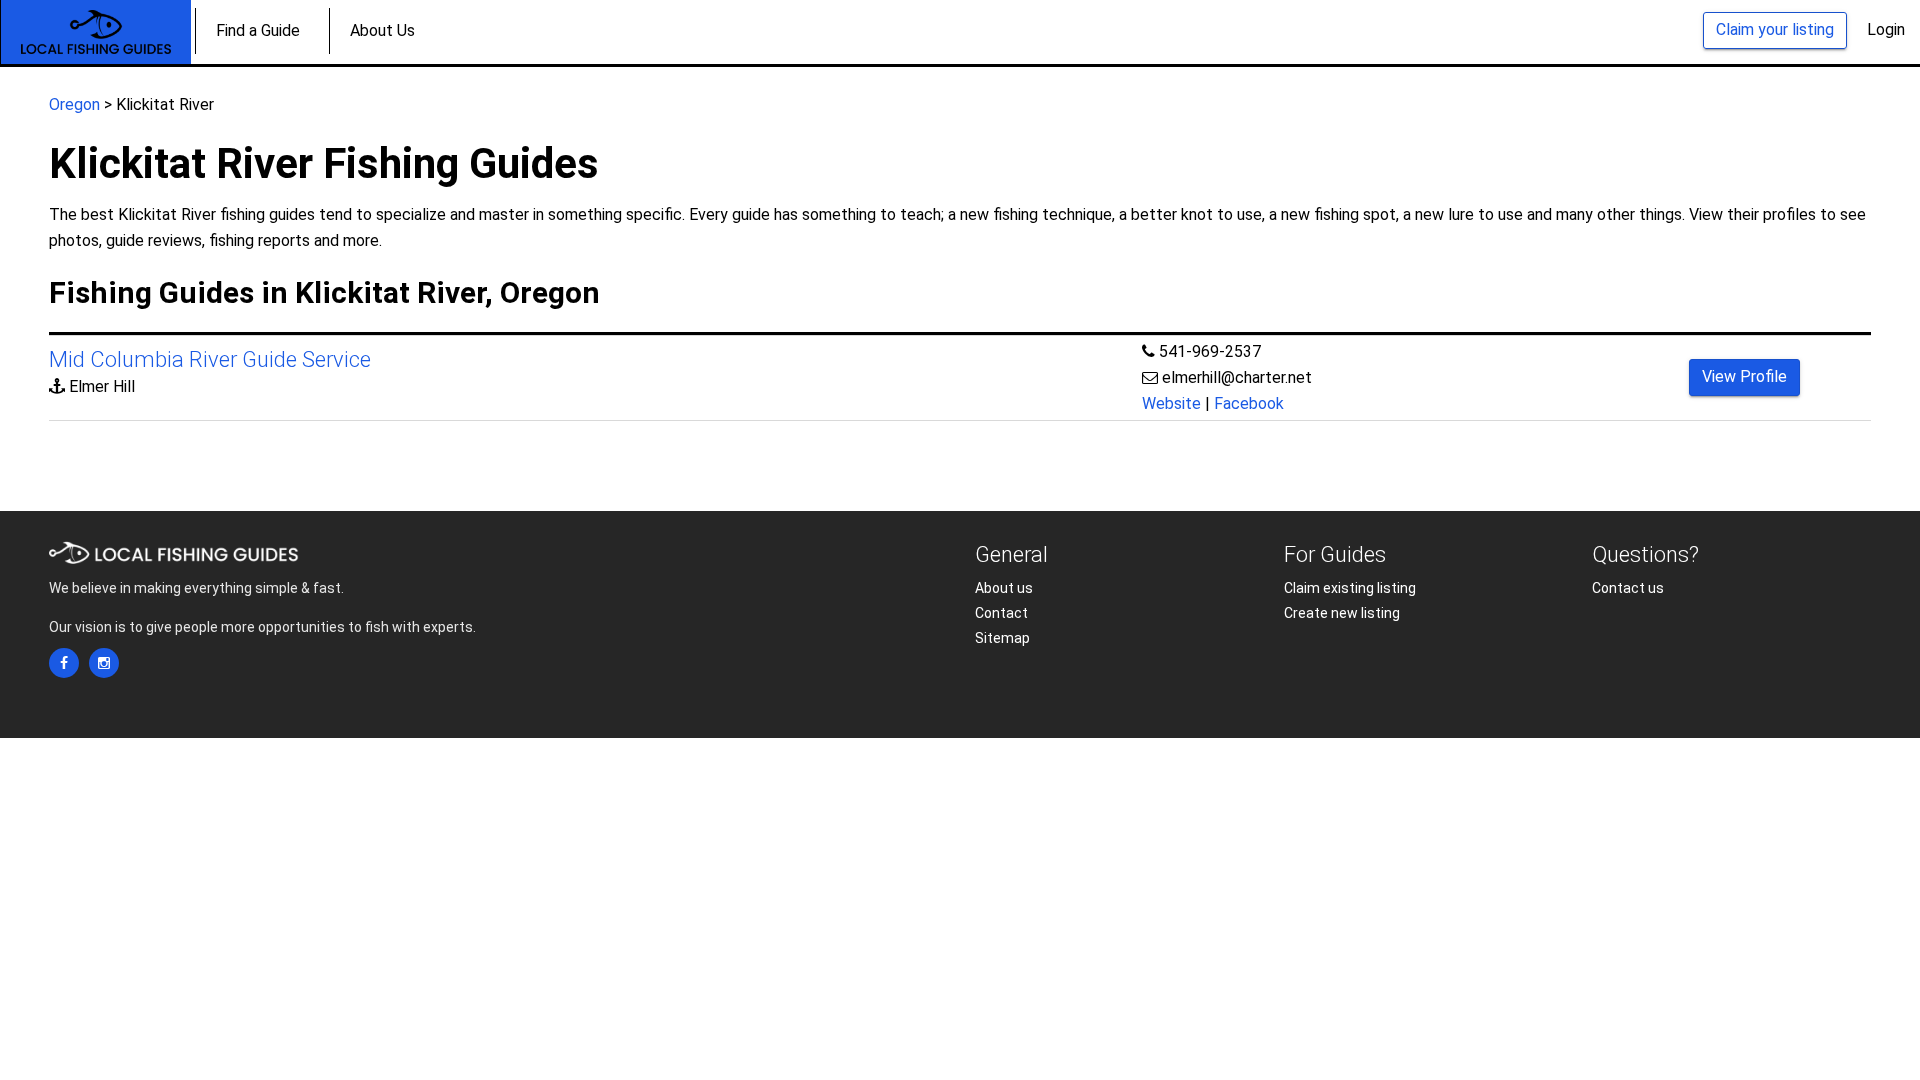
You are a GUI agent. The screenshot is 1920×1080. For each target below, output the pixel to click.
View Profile (1744, 376)
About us (1004, 588)
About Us (382, 30)
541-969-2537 (1210, 351)
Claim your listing (1775, 29)
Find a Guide (258, 30)
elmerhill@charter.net (1237, 377)
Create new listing (1342, 613)
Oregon (74, 104)
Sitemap (1002, 638)
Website (1171, 403)
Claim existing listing (1350, 588)
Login (1886, 29)
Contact (1001, 613)
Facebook (1249, 403)
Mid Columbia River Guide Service (210, 359)
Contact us (1628, 588)
